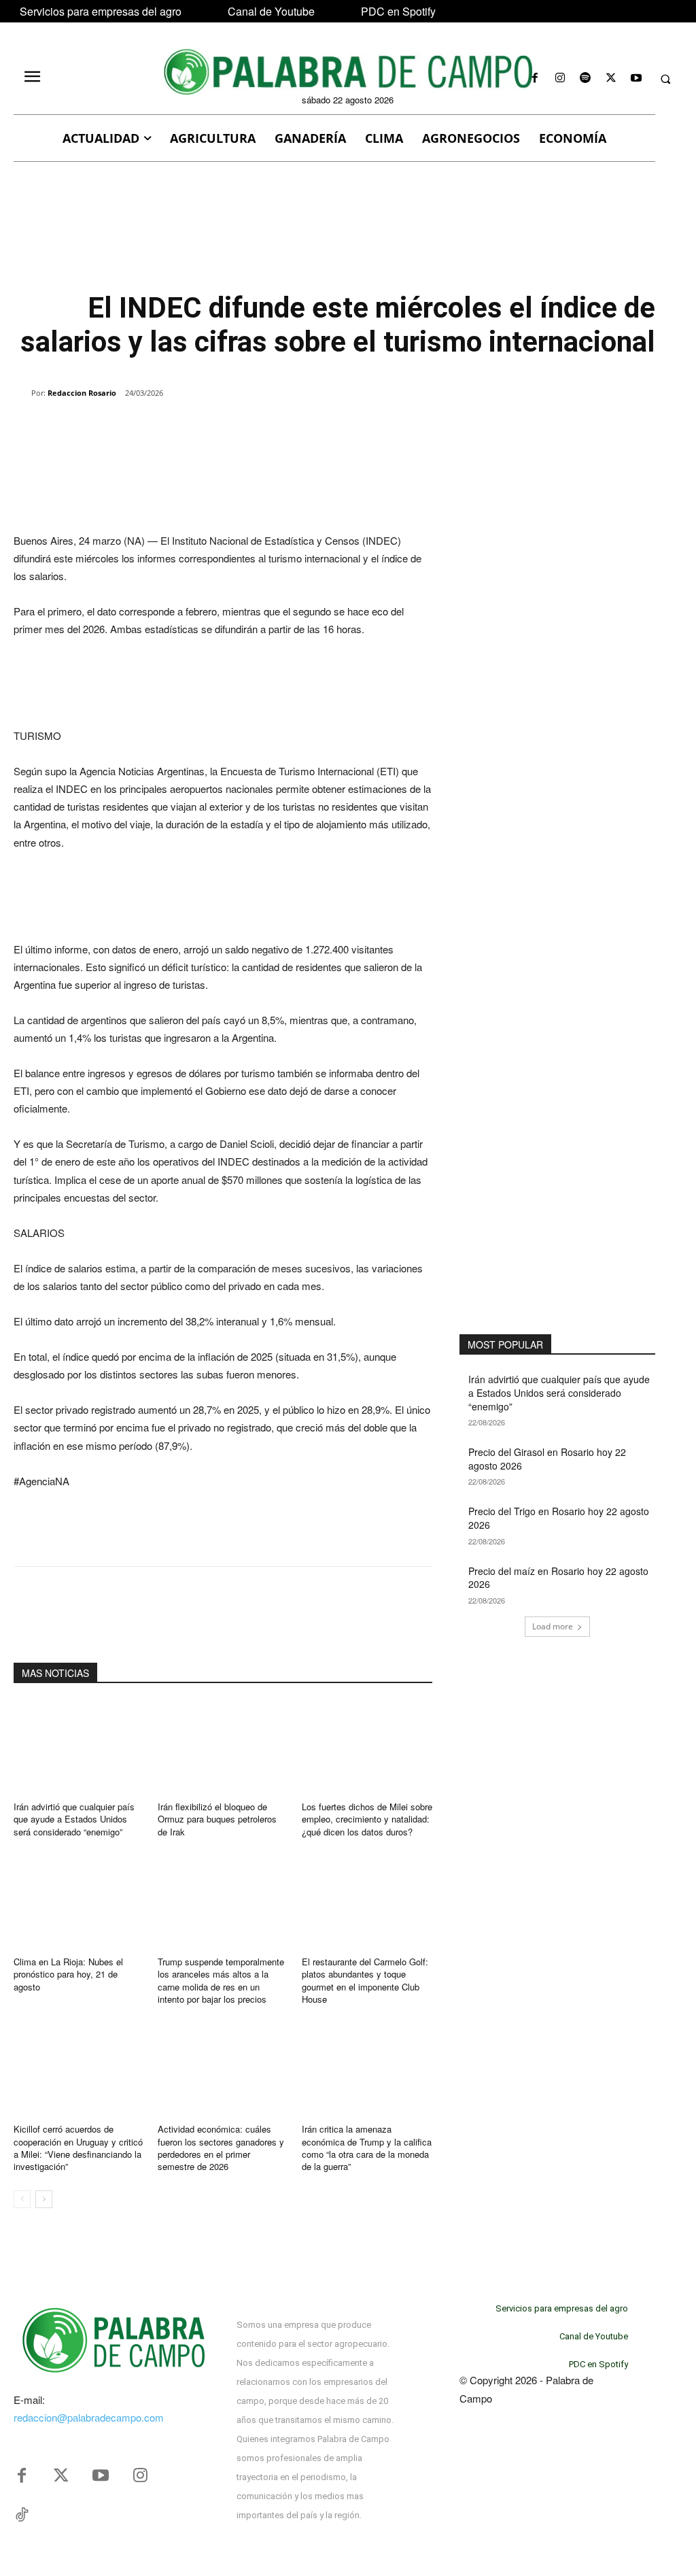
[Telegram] (232, 428)
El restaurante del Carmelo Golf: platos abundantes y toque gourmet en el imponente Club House (365, 1980)
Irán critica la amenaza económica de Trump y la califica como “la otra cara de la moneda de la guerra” (367, 2148)
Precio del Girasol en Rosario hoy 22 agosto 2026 (547, 1459)
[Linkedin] (201, 428)
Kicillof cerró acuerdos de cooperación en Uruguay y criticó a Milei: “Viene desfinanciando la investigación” (78, 2148)
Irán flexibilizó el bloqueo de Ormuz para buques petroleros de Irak (217, 1819)
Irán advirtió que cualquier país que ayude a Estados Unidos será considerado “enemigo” (74, 1819)
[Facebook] (535, 79)
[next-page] (44, 2199)
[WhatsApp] (170, 428)
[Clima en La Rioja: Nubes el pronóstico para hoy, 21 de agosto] (79, 1901)
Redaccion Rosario (82, 393)
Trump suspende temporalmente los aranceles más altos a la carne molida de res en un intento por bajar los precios (221, 1980)
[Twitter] (61, 2476)
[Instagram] (560, 79)
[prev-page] (22, 2199)
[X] (611, 79)
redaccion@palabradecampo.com (89, 2417)
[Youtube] (636, 79)
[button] (665, 79)
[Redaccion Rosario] (22, 393)
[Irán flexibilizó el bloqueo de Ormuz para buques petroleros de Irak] (223, 1746)
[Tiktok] (22, 2515)
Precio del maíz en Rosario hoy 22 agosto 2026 (558, 1578)
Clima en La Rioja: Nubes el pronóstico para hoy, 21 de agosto (68, 1974)
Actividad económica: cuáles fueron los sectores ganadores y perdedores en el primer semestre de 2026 (221, 2148)
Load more (553, 1626)
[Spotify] (586, 79)
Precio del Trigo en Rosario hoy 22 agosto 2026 (559, 1518)
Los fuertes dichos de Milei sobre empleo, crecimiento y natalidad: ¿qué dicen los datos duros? (367, 1819)
